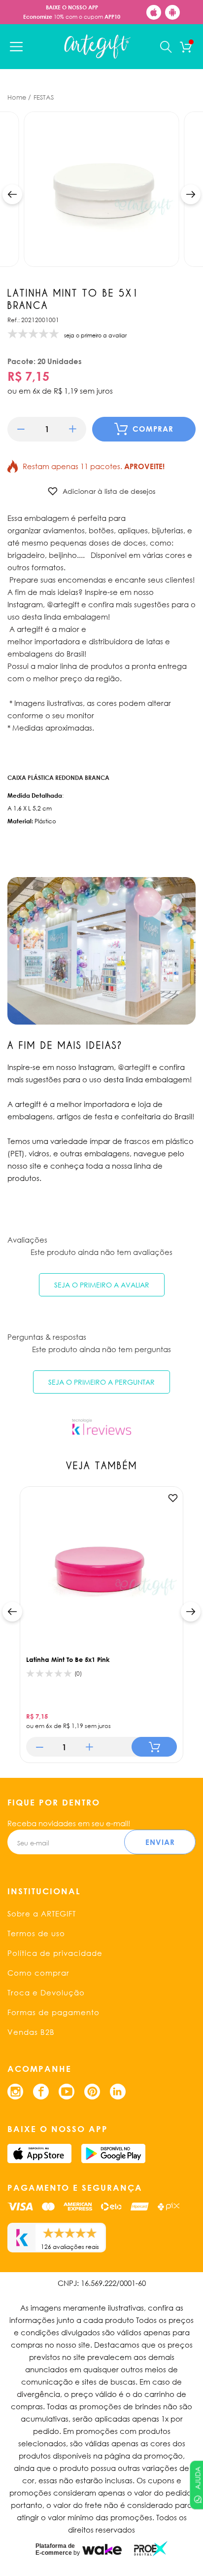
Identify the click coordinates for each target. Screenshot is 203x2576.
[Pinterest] (92, 2092)
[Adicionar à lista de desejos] (173, 1498)
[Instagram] (15, 2092)
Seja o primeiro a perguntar (101, 1382)
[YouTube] (67, 2092)
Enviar (160, 1842)
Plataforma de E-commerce (55, 2549)
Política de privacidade (55, 1953)
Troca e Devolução (46, 1992)
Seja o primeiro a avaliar (102, 1285)
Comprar (153, 429)
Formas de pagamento (53, 2012)
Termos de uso (36, 1933)
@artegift (134, 1067)
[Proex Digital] (151, 2549)
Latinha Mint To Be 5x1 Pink (68, 1659)
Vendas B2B (31, 2032)
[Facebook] (41, 2092)
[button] (12, 194)
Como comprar (38, 1973)
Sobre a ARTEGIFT (42, 1914)
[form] (47, 429)
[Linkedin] (118, 2092)
